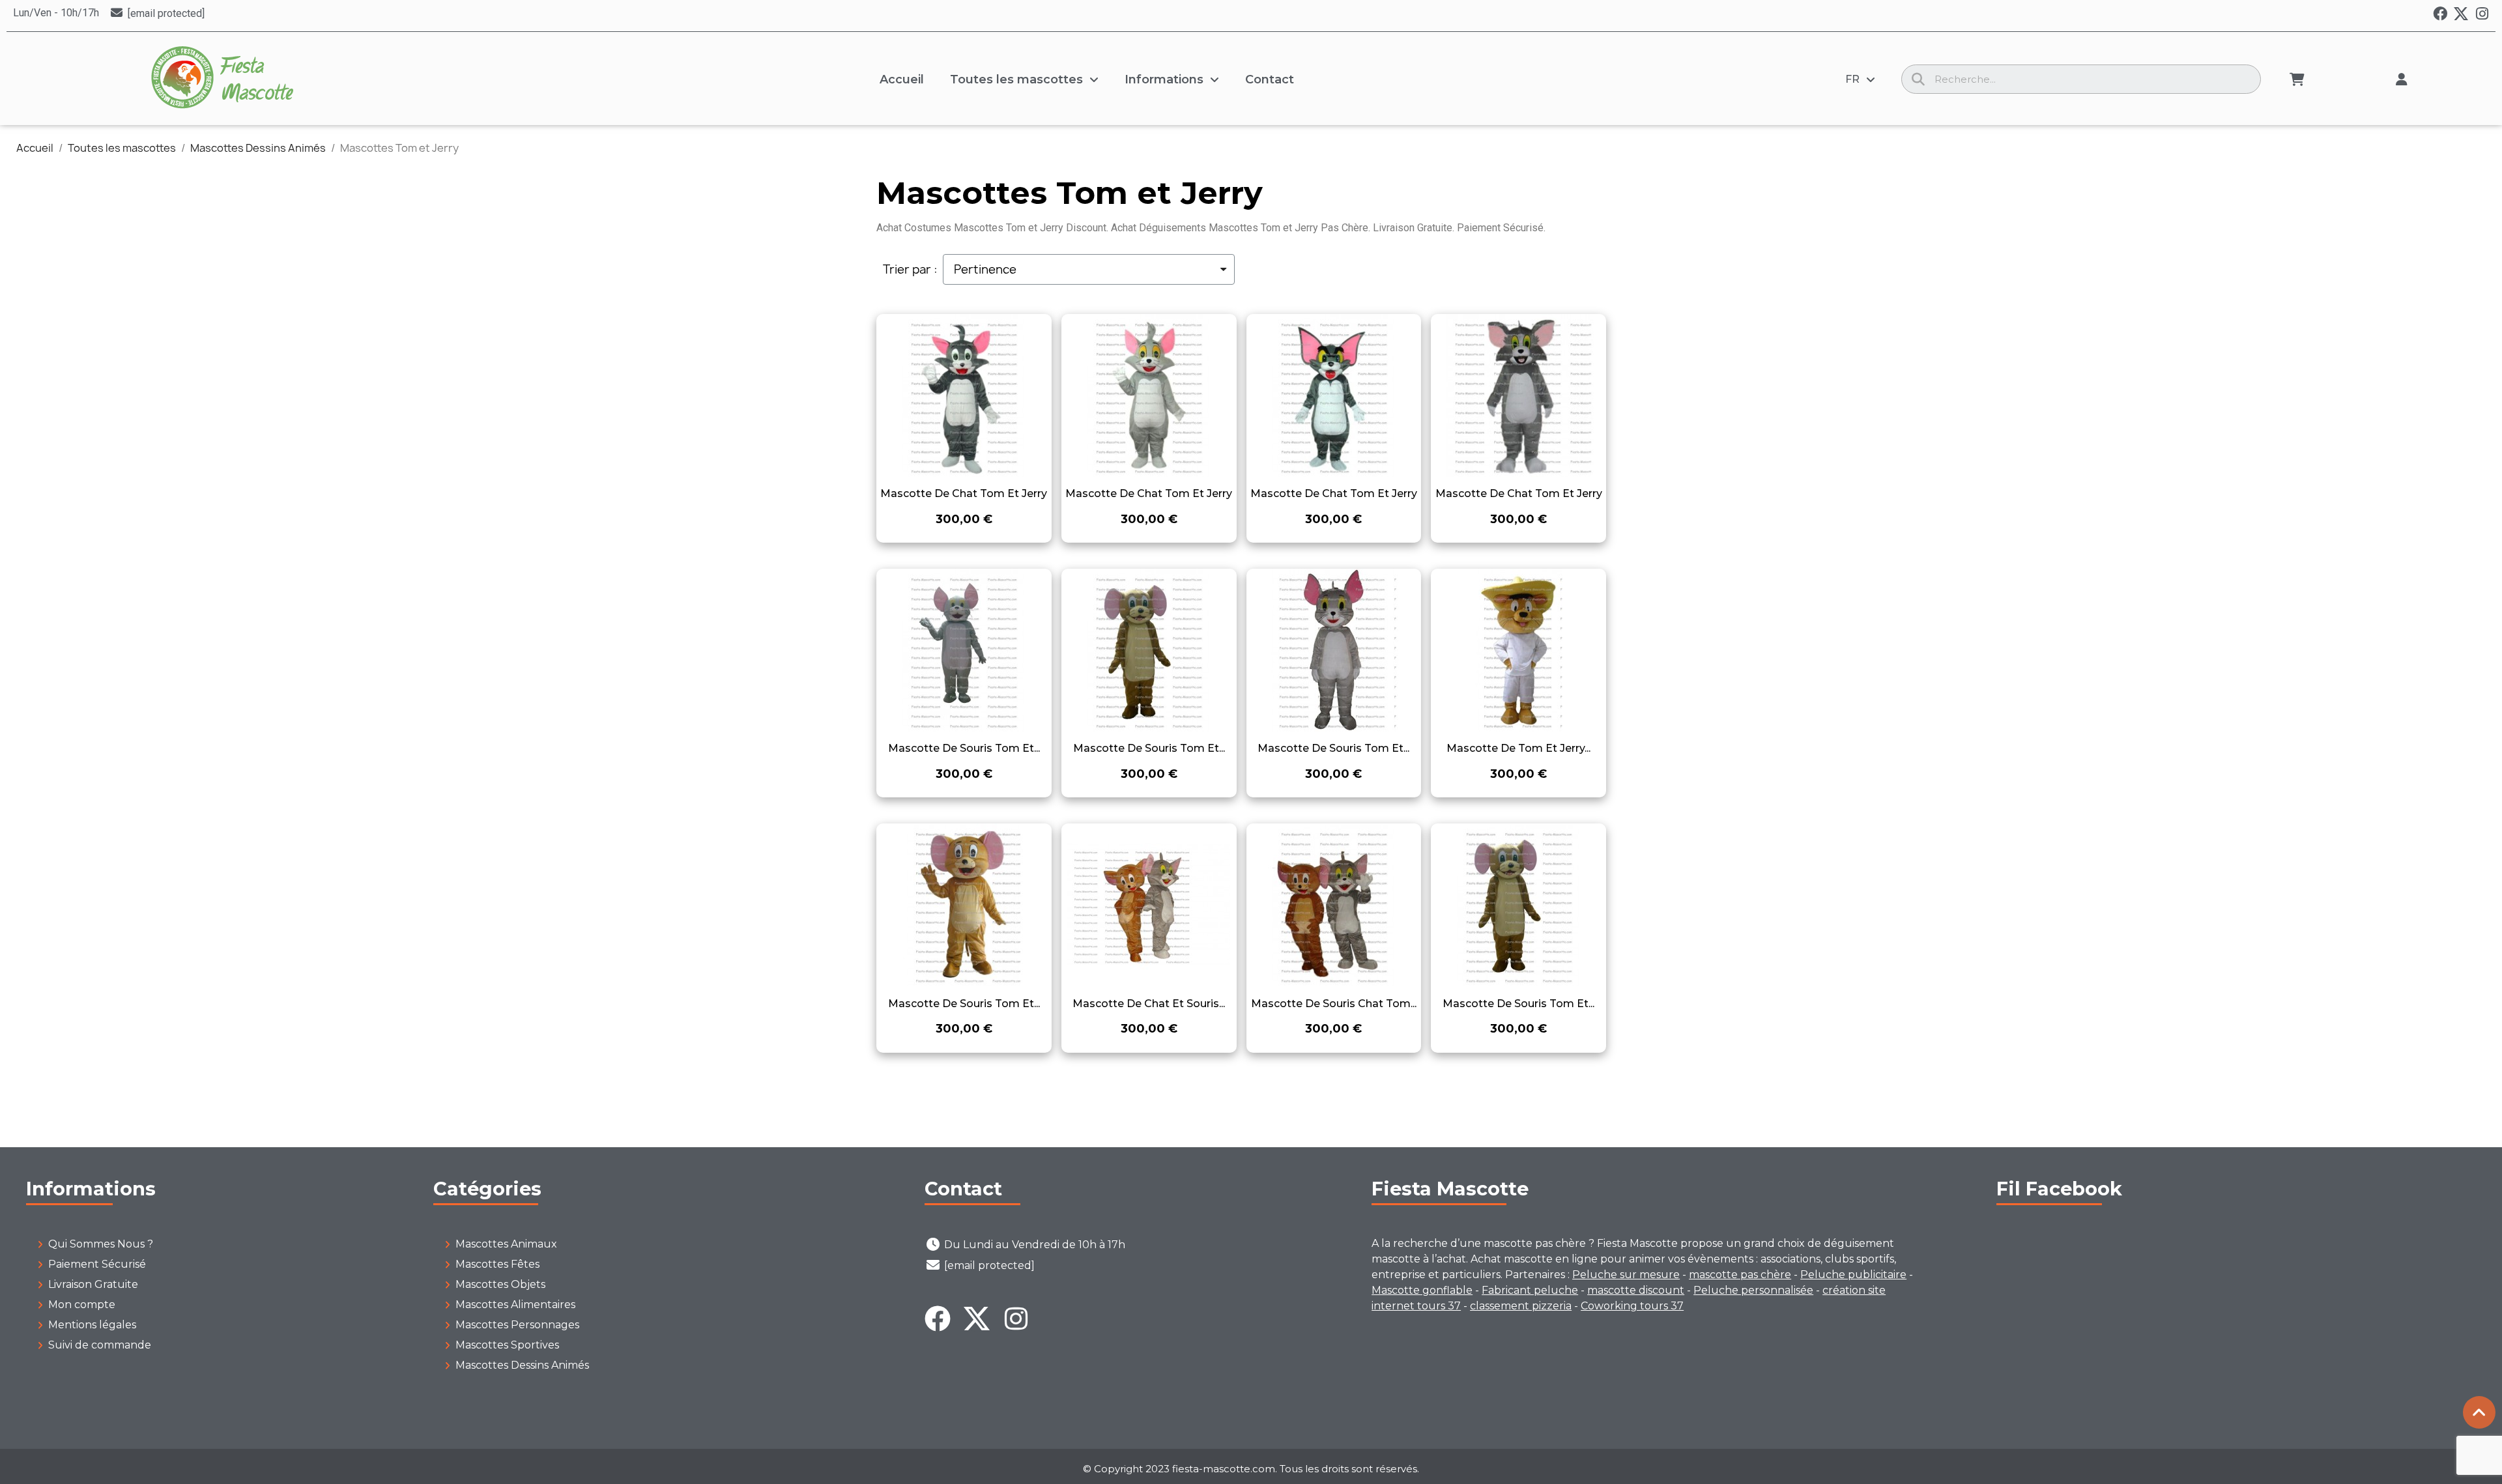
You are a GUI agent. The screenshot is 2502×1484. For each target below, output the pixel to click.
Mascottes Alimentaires (515, 1305)
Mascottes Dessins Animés (522, 1365)
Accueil (902, 79)
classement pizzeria (1521, 1306)
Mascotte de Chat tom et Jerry (1519, 493)
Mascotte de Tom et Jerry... (1518, 748)
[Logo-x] (2461, 14)
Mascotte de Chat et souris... (1149, 1004)
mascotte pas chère (1740, 1275)
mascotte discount (1636, 1290)
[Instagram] (2482, 14)
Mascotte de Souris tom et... (964, 748)
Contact (1270, 79)
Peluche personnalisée (1753, 1290)
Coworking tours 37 (1632, 1306)
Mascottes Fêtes (497, 1264)
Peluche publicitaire (1853, 1275)
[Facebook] (2440, 14)
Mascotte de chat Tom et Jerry (964, 493)
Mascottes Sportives (507, 1345)
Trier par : (910, 270)
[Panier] (2297, 79)
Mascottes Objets (500, 1284)
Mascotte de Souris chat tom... (1334, 1004)
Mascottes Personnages (517, 1325)
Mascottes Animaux (506, 1244)
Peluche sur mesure (1626, 1275)
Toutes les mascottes (1016, 79)
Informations (1164, 79)
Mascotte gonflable (1422, 1290)
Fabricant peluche (1530, 1290)
